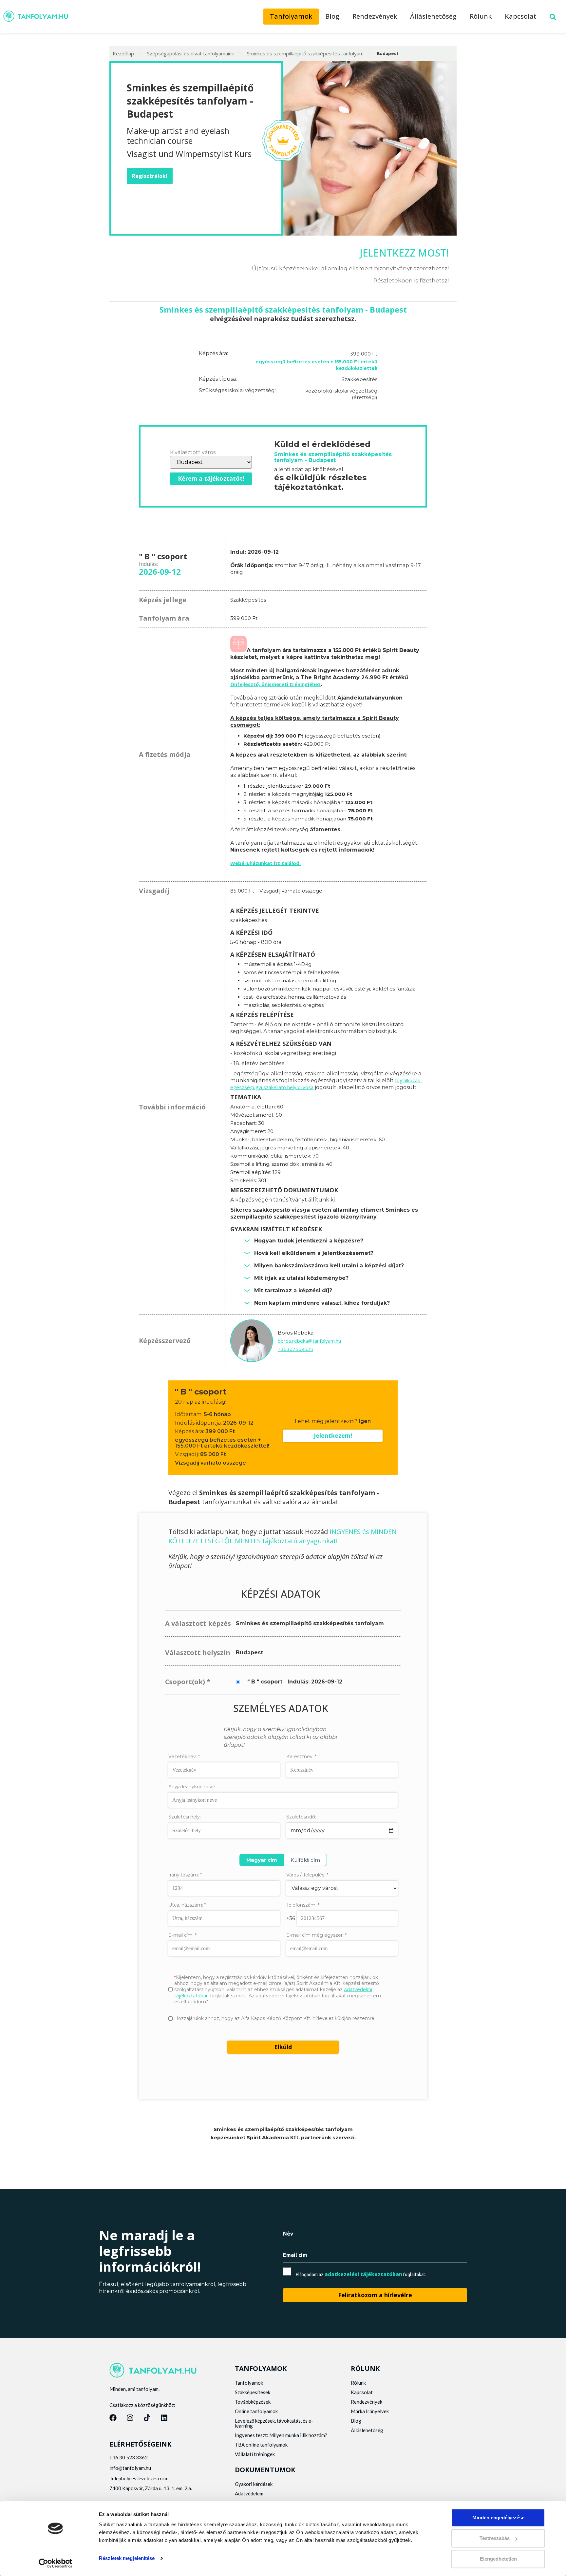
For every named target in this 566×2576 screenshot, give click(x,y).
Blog (332, 16)
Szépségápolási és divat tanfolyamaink (190, 53)
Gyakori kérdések (254, 2484)
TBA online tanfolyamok (261, 2445)
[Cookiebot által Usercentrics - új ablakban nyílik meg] (56, 2563)
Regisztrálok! (150, 176)
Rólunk (481, 16)
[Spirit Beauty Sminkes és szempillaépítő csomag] (238, 650)
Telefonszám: (303, 1905)
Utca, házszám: (187, 1905)
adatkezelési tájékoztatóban (363, 2274)
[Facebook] (113, 2418)
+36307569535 (295, 1349)
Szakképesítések (253, 2392)
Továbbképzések (253, 2402)
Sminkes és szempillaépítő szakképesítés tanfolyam (305, 53)
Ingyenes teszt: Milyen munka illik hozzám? (281, 2435)
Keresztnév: (301, 1757)
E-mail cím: (182, 1935)
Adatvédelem (249, 2493)
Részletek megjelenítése (127, 2558)
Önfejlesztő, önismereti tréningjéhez (275, 684)
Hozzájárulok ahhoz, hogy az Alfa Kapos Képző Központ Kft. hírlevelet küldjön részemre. (275, 2018)
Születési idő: (301, 1817)
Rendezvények (375, 16)
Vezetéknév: (184, 1757)
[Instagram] (130, 2418)
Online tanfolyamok (256, 2411)
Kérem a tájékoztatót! (211, 478)
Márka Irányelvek (370, 2411)
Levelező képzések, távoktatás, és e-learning (274, 2423)
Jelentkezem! (333, 1435)
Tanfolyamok (291, 16)
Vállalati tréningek (255, 2454)
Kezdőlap (123, 53)
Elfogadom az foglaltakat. (361, 2274)
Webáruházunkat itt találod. (265, 863)
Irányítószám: (185, 1875)
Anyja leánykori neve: (192, 1787)
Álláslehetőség (433, 16)
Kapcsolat (521, 16)
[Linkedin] (164, 2418)
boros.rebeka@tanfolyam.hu (309, 1341)
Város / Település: (307, 1875)
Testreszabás (495, 2538)
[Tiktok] (147, 2418)
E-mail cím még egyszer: (316, 1935)
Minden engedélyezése (498, 2518)
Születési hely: (185, 1817)
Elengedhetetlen (498, 2559)
